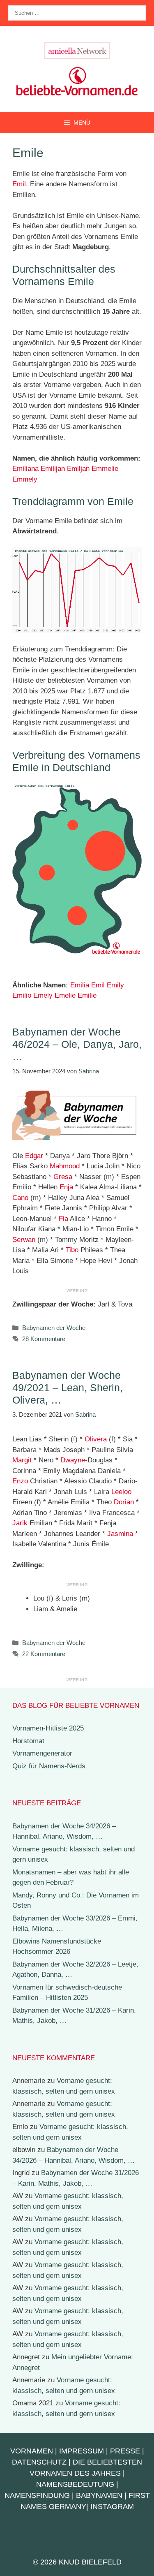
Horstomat (28, 1741)
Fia (63, 1219)
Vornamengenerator (42, 1753)
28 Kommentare (44, 1339)
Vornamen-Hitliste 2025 (48, 1728)
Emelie (65, 995)
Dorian (124, 1502)
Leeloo (121, 1492)
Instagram (112, 2507)
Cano (20, 1198)
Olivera (96, 1439)
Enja (66, 1187)
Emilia (80, 985)
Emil (19, 184)
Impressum (82, 2451)
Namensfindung (37, 2495)
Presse (125, 2451)
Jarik (20, 1523)
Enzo (20, 1481)
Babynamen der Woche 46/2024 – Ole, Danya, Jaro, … (77, 1044)
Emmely (25, 479)
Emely (43, 995)
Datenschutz (39, 2462)
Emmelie (105, 469)
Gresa (63, 1177)
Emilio (22, 995)
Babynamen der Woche (54, 1328)
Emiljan (78, 469)
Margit (22, 1460)
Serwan (24, 1240)
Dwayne (73, 1460)
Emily (115, 985)
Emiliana (25, 469)
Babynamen (99, 2495)
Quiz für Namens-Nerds (49, 1766)
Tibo (72, 1250)
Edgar (34, 1156)
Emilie (87, 995)
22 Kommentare (44, 1654)
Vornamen (32, 2451)
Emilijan (53, 469)
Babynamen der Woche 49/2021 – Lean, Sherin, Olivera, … (68, 1388)
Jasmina (120, 1534)
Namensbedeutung (75, 2484)
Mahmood (65, 1166)
